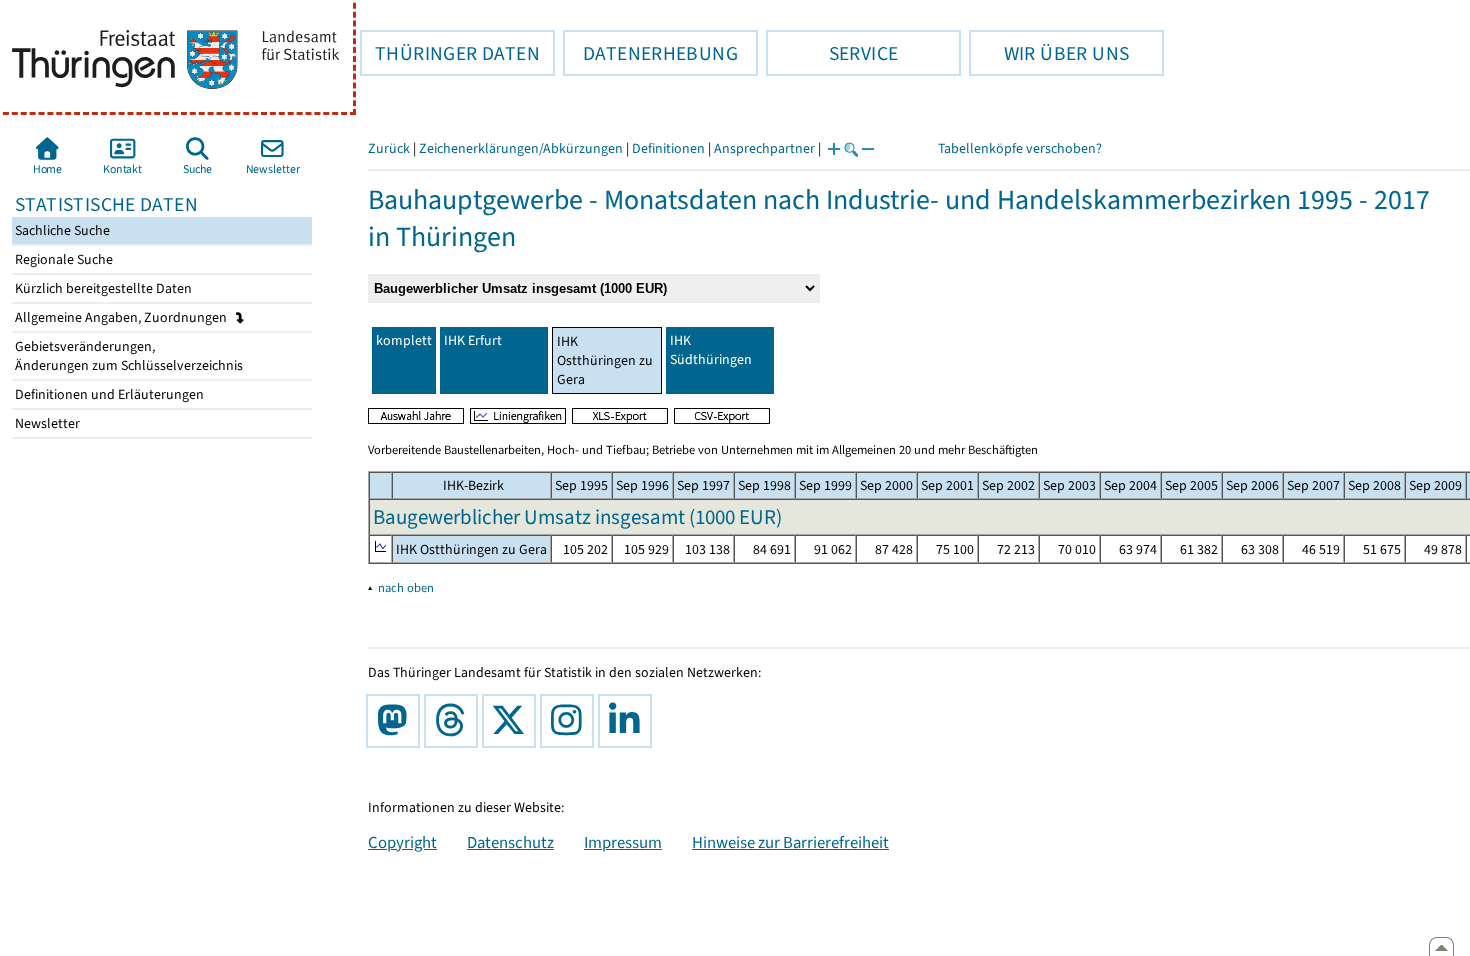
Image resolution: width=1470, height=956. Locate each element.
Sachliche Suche (61, 230)
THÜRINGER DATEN (450, 53)
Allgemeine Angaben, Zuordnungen (122, 317)
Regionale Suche (62, 259)
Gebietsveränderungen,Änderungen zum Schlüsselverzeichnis (127, 356)
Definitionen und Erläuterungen (108, 394)
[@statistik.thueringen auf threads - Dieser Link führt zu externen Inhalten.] (455, 721)
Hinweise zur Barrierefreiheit (790, 842)
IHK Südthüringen (711, 350)
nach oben (406, 587)
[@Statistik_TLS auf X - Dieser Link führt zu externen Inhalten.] (513, 721)
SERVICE (832, 53)
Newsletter (46, 423)
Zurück (389, 148)
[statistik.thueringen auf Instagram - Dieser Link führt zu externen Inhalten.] (571, 721)
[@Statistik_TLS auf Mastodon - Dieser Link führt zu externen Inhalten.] (397, 721)
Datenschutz (510, 842)
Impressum (623, 842)
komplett (404, 340)
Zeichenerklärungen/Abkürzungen (521, 148)
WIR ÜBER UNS (1049, 53)
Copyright (402, 842)
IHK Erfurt (473, 340)
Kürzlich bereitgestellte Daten (102, 288)
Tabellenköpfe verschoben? (1020, 148)
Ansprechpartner (764, 148)
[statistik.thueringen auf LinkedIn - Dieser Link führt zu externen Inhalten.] (629, 721)
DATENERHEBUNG (650, 53)
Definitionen (668, 148)
